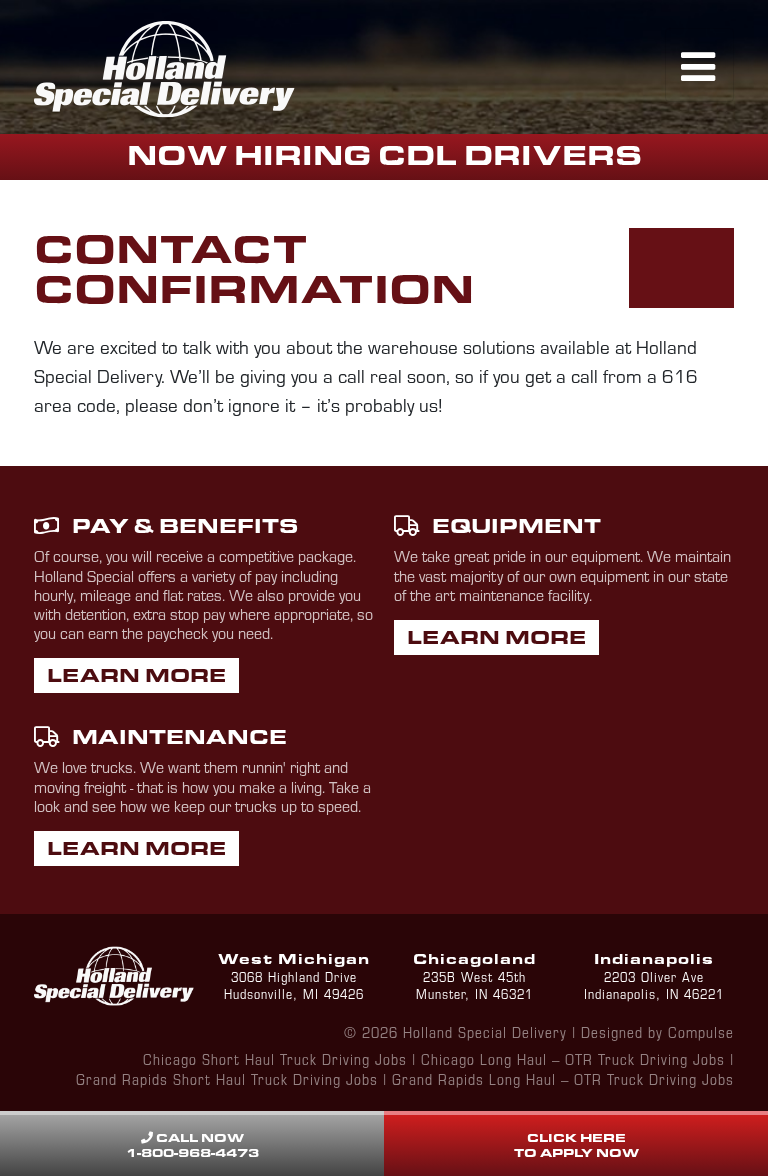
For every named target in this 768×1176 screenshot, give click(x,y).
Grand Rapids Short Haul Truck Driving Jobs (227, 1078)
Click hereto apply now (576, 1144)
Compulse (701, 1031)
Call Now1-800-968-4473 (192, 1144)
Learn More (136, 675)
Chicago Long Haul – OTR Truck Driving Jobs (573, 1058)
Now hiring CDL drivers (384, 154)
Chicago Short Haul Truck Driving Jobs (275, 1058)
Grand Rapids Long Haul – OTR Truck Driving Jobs (563, 1078)
